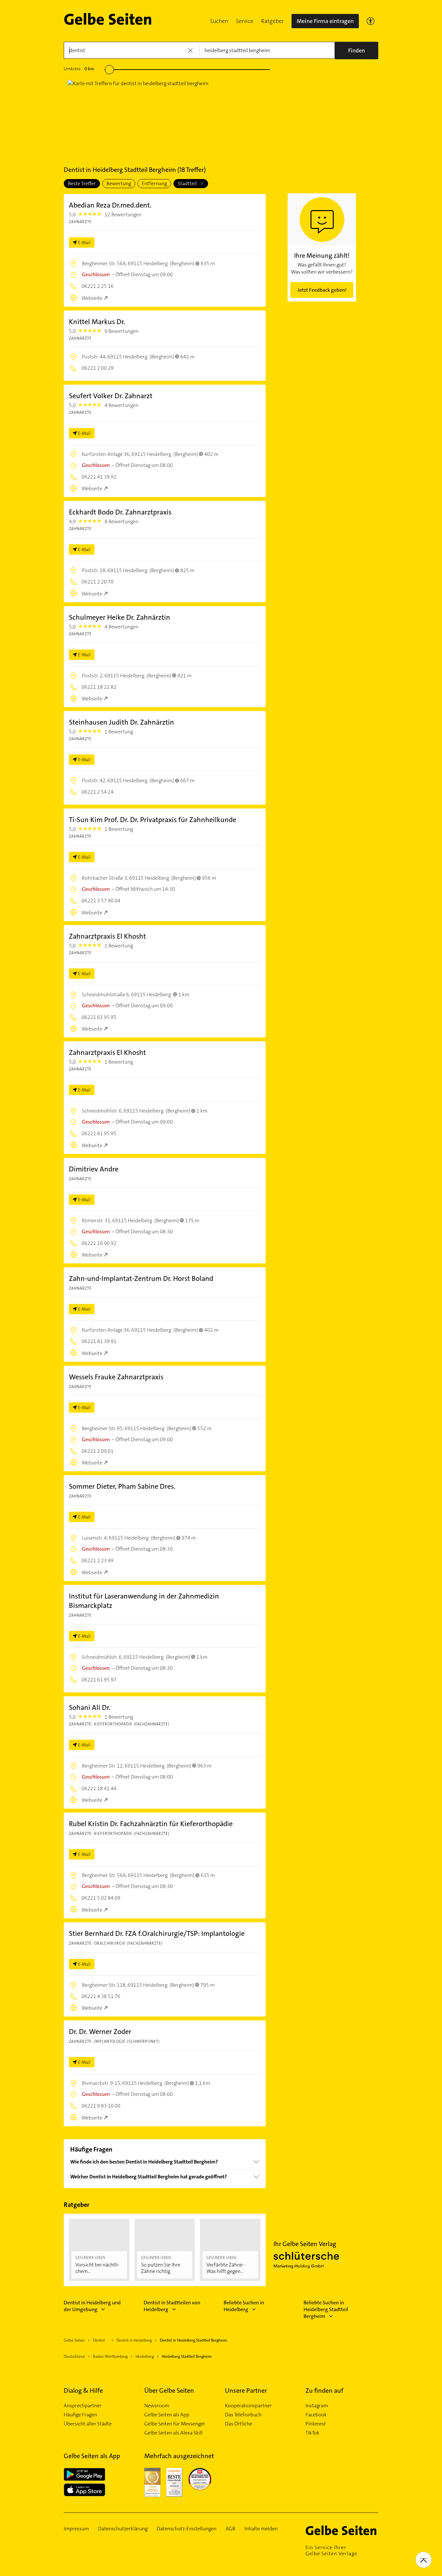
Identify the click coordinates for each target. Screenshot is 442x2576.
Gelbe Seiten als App (167, 2415)
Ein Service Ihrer (331, 2550)
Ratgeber (272, 21)
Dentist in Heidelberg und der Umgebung (92, 2306)
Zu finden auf (324, 2390)
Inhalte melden (261, 2529)
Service (245, 21)
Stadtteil (188, 183)
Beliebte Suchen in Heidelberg (244, 2306)
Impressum (76, 2529)
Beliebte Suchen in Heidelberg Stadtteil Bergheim (326, 2309)
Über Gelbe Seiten (169, 2390)
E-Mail (84, 243)
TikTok (312, 2433)
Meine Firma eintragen (325, 21)
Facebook (316, 2415)
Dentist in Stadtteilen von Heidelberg (172, 2306)
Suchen (219, 21)
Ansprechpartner (83, 2406)
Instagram (317, 2406)
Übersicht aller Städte (88, 2424)
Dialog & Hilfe (83, 2390)
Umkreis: (79, 69)
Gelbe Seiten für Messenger (175, 2424)
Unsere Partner (246, 2390)
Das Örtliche (238, 2424)
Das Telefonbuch (243, 2415)
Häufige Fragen (80, 2415)
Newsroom (157, 2406)
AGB (230, 2529)
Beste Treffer (82, 183)
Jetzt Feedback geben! (322, 290)
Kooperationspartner (248, 2406)
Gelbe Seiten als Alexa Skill (173, 2433)
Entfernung (154, 183)
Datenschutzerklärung (123, 2529)
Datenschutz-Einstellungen (187, 2529)
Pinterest (316, 2424)
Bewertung (119, 183)
